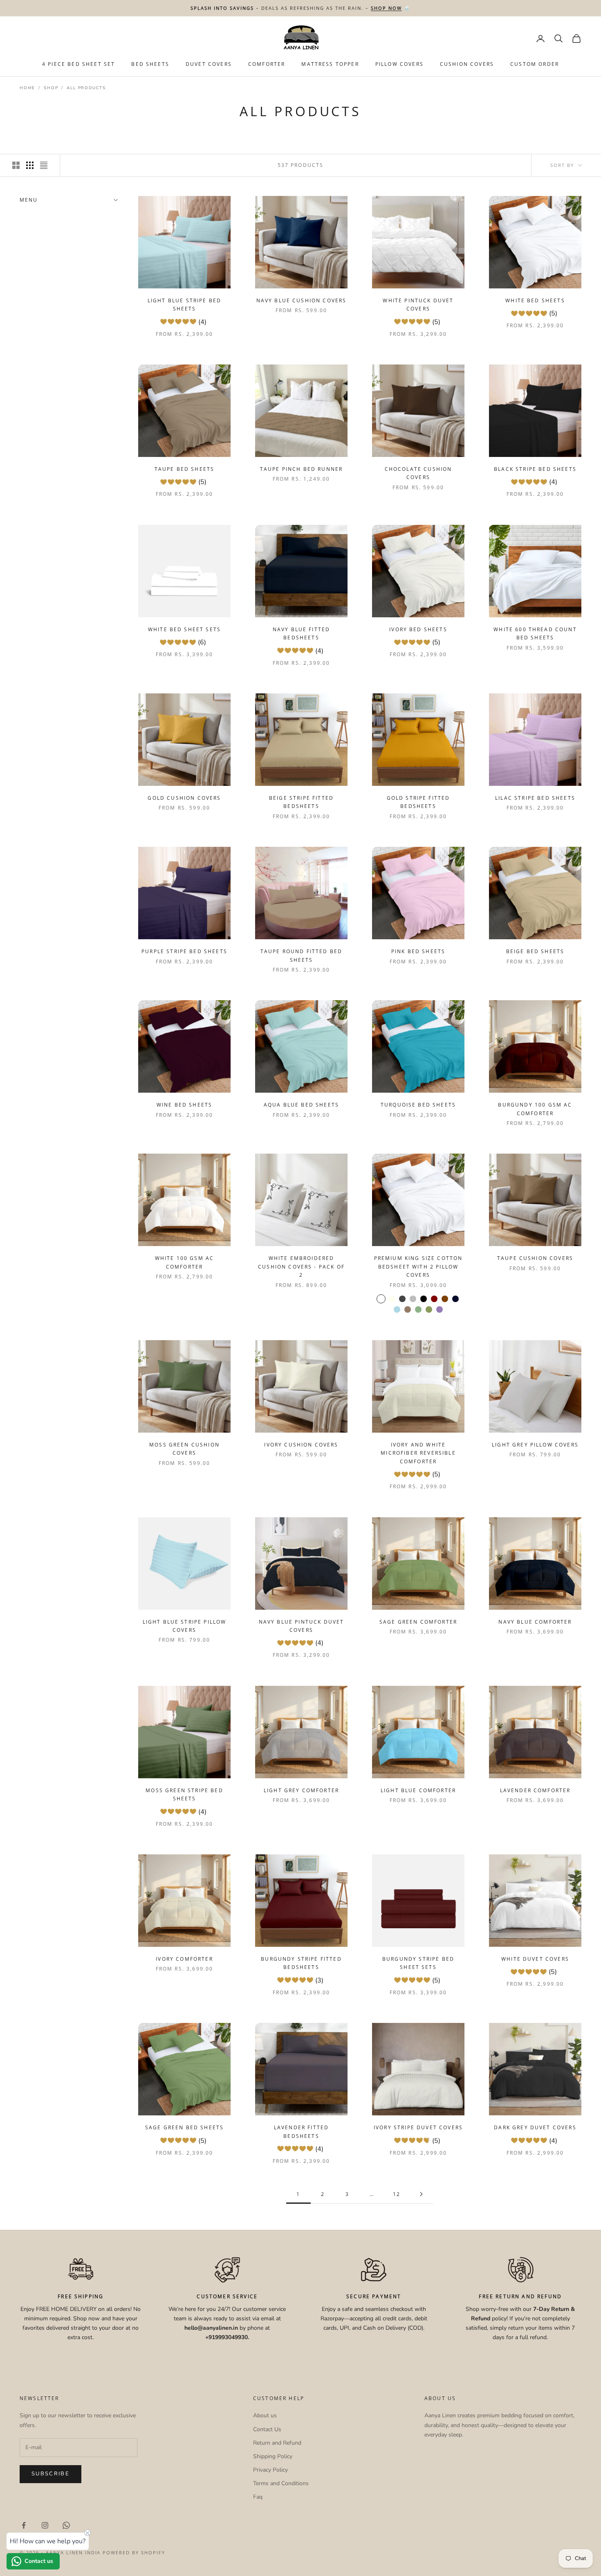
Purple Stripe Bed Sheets (184, 951)
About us (265, 2415)
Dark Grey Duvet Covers (535, 2127)
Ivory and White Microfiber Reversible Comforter (418, 1453)
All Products (86, 88)
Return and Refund (277, 2443)
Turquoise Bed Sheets (418, 1105)
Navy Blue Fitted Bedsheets (302, 633)
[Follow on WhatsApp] (66, 2525)
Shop (51, 88)
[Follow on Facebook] (24, 2525)
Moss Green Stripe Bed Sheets (184, 1794)
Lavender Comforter (535, 1790)
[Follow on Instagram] (45, 2525)
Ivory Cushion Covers (301, 1445)
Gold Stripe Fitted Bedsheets (418, 802)
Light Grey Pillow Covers (535, 1445)
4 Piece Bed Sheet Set (78, 64)
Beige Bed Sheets (535, 951)
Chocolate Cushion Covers (418, 473)
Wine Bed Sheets (184, 1105)
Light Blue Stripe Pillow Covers (185, 1626)
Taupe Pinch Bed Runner (302, 469)
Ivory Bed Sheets (418, 629)
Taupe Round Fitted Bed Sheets (302, 955)
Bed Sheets (150, 64)
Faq (258, 2497)
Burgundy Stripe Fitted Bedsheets (301, 1963)
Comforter (267, 64)
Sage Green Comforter (418, 1622)
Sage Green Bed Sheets (184, 2127)
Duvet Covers (209, 64)
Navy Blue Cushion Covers (302, 300)
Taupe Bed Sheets (185, 469)
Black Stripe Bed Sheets (535, 469)
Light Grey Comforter (301, 1790)
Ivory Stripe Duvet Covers (418, 2127)
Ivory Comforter (184, 1959)
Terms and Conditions (281, 2483)
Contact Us (267, 2429)
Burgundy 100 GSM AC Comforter (535, 1109)
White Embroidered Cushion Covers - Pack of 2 (301, 1267)
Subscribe (50, 2474)
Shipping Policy (273, 2456)
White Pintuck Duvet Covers (418, 305)
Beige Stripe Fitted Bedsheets (301, 802)
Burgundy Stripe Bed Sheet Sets (418, 1963)
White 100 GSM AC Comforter (185, 1262)
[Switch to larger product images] (16, 165)
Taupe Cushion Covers (535, 1258)
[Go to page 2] (421, 2194)
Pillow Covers (399, 64)
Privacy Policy (270, 2470)
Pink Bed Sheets (418, 951)
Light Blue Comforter (418, 1790)
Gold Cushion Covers (184, 798)
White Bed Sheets (535, 300)
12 (397, 2194)
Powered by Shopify (134, 2552)
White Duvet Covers (535, 1959)
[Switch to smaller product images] (30, 165)
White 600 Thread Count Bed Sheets (535, 633)
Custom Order (535, 64)
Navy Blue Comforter (535, 1622)
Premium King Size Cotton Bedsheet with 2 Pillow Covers (418, 1267)
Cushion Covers (467, 64)
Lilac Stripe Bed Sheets (535, 798)
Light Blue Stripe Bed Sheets (184, 305)
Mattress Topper (330, 64)
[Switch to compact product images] (44, 165)
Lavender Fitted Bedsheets (301, 2132)
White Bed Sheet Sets (184, 629)
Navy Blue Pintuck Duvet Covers (302, 1626)
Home (27, 88)
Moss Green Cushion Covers (184, 1449)
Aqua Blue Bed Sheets (301, 1105)
